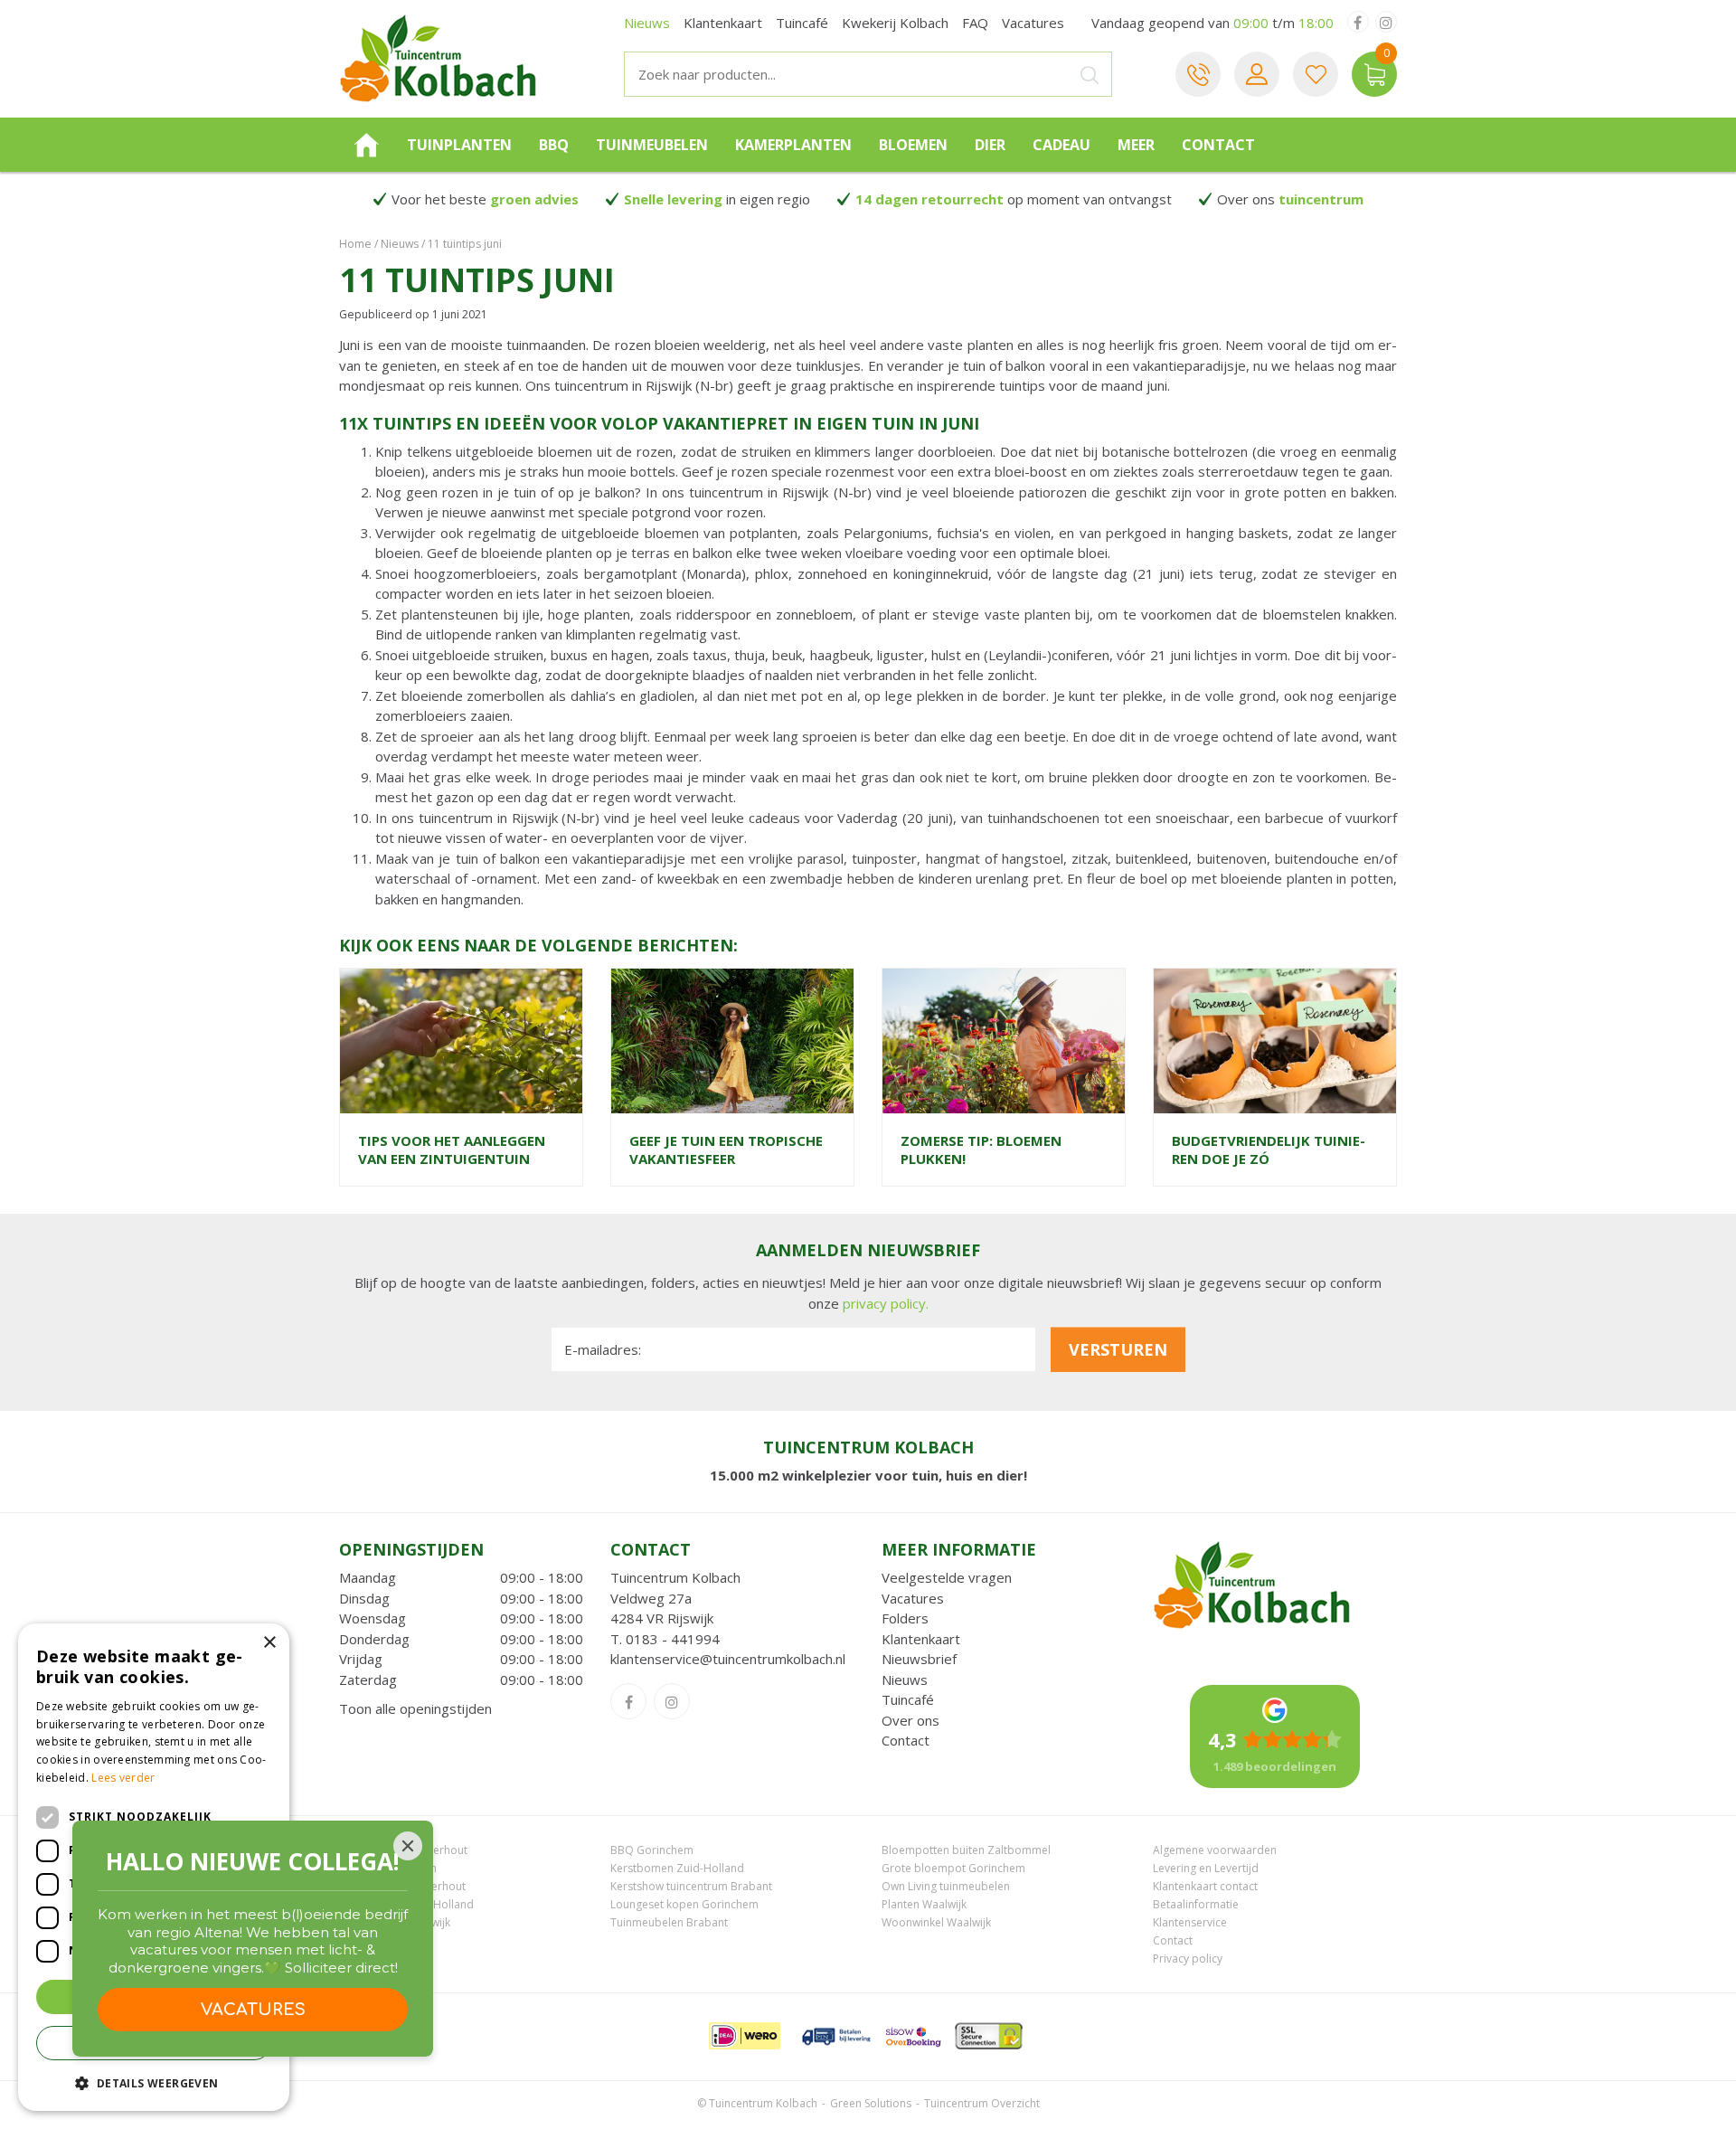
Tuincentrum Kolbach (675, 1577)
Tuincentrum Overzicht (982, 2103)
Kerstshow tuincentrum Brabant (691, 1886)
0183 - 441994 (673, 1639)
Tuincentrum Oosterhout (402, 1886)
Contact (906, 1740)
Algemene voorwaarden (1215, 1850)
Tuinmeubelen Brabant (669, 1922)
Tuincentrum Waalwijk (395, 1922)
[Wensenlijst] (1316, 74)
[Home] (366, 145)
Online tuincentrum (388, 1868)
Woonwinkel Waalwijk (936, 1922)
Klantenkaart (921, 1639)
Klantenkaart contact (1205, 1886)
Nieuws (905, 1680)
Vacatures (913, 1598)
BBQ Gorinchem (652, 1850)
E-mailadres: (603, 1349)
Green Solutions (871, 2103)
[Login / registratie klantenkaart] (1257, 74)
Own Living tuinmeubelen (946, 1886)
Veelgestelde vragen (947, 1577)
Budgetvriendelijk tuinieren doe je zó (1269, 1150)
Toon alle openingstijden (415, 1708)
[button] (154, 2082)
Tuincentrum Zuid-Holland (406, 1904)
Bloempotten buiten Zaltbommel (966, 1850)
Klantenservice (1190, 1922)
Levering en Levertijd (1206, 1868)
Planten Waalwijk (924, 1904)
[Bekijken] (1374, 74)
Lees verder (123, 1778)
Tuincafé (908, 1699)
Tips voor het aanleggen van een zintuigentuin (452, 1150)
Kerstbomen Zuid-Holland (677, 1868)
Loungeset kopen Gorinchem (684, 1904)
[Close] (408, 1846)
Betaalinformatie (1196, 1904)
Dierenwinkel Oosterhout (403, 1850)
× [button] (269, 1643)
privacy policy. (886, 1303)
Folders (905, 1618)
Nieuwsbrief (919, 1659)
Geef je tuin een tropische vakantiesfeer (726, 1150)
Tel (1198, 74)
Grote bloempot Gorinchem (953, 1868)
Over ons (910, 1720)
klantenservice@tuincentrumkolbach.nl (728, 1659)
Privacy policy (1188, 1959)
